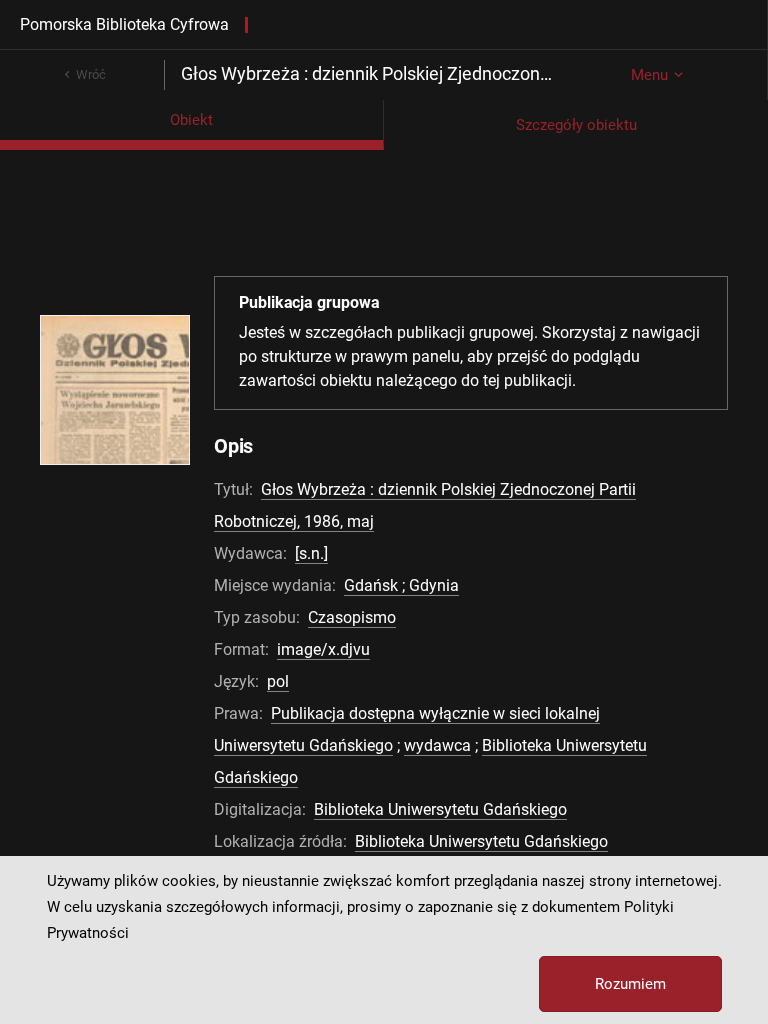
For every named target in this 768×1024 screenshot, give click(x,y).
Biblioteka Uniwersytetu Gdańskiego (440, 809)
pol (278, 681)
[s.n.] (311, 553)
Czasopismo (352, 617)
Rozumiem (630, 984)
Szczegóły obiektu (576, 125)
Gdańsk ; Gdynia (401, 585)
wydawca (437, 745)
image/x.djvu (323, 649)
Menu (649, 75)
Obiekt (191, 120)
